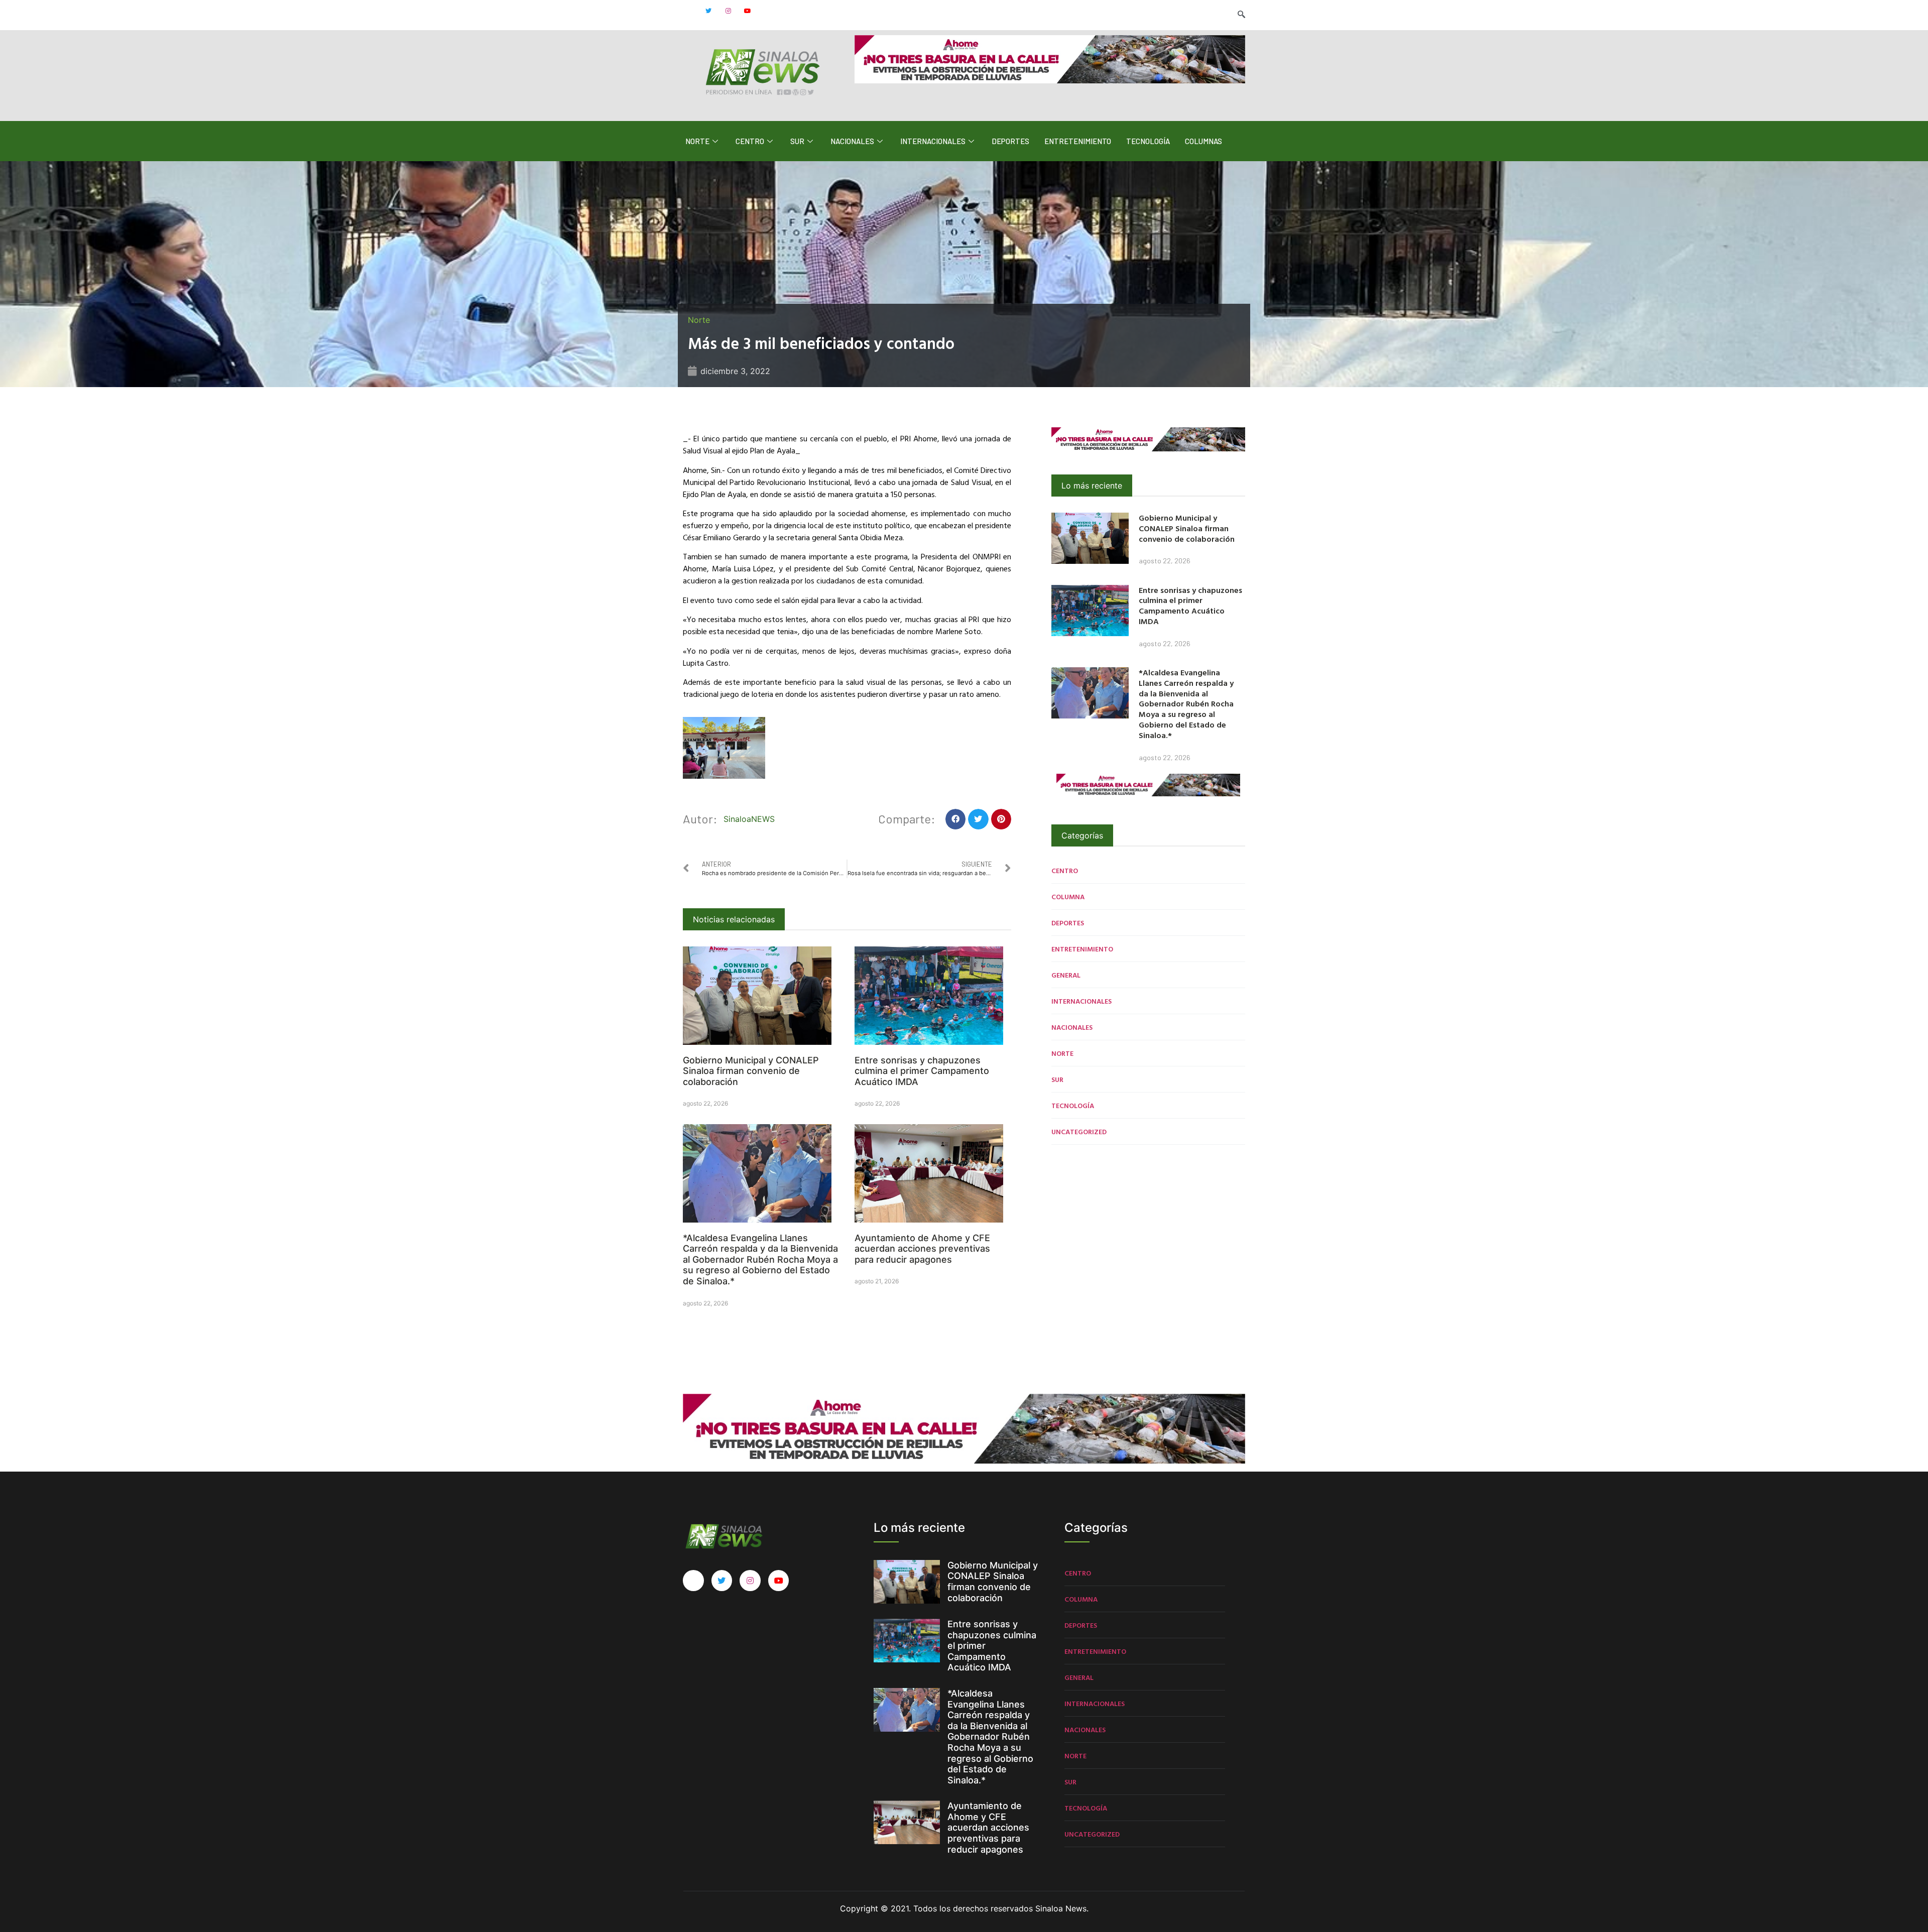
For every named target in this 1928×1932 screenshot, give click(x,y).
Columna (1068, 896)
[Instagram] (728, 11)
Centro (750, 141)
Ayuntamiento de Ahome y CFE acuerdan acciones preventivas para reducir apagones (922, 1249)
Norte (697, 141)
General (1066, 975)
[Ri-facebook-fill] (689, 11)
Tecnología (1148, 141)
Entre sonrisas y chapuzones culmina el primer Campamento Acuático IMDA (922, 1071)
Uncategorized (1079, 1131)
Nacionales (852, 141)
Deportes (1010, 141)
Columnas (1203, 141)
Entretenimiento (1078, 141)
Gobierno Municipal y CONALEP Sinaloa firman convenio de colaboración (751, 1071)
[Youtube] (748, 11)
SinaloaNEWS (749, 819)
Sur (797, 141)
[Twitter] (708, 11)
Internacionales (933, 141)
